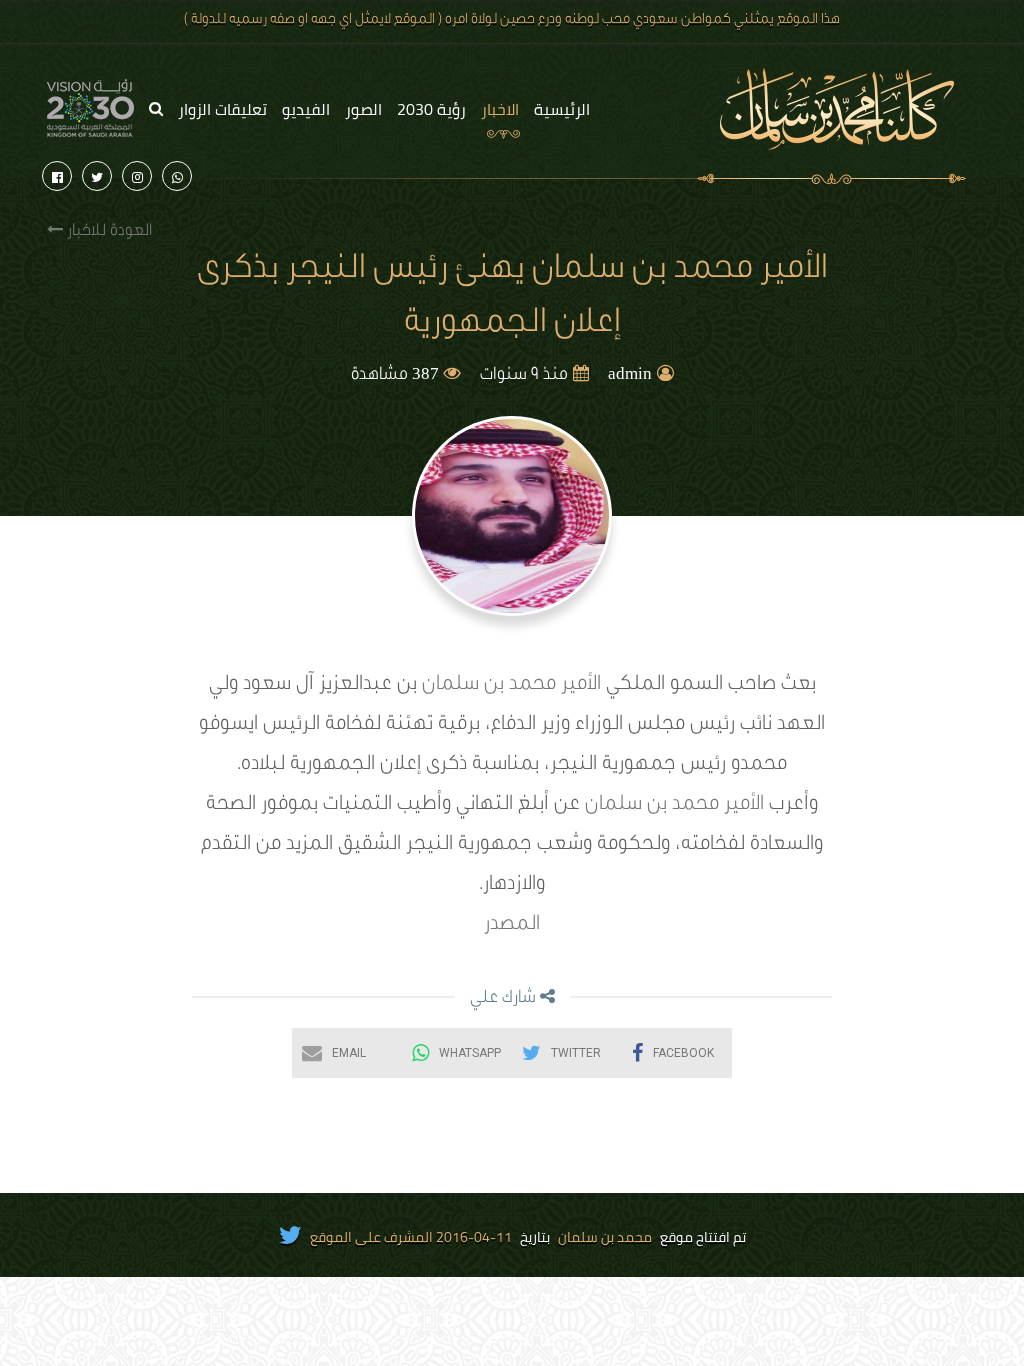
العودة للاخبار (107, 232)
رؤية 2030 (431, 109)
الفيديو (306, 109)
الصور (363, 109)
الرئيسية (562, 109)
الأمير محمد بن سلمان (511, 686)
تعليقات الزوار (222, 109)
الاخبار (500, 109)
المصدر (512, 926)
